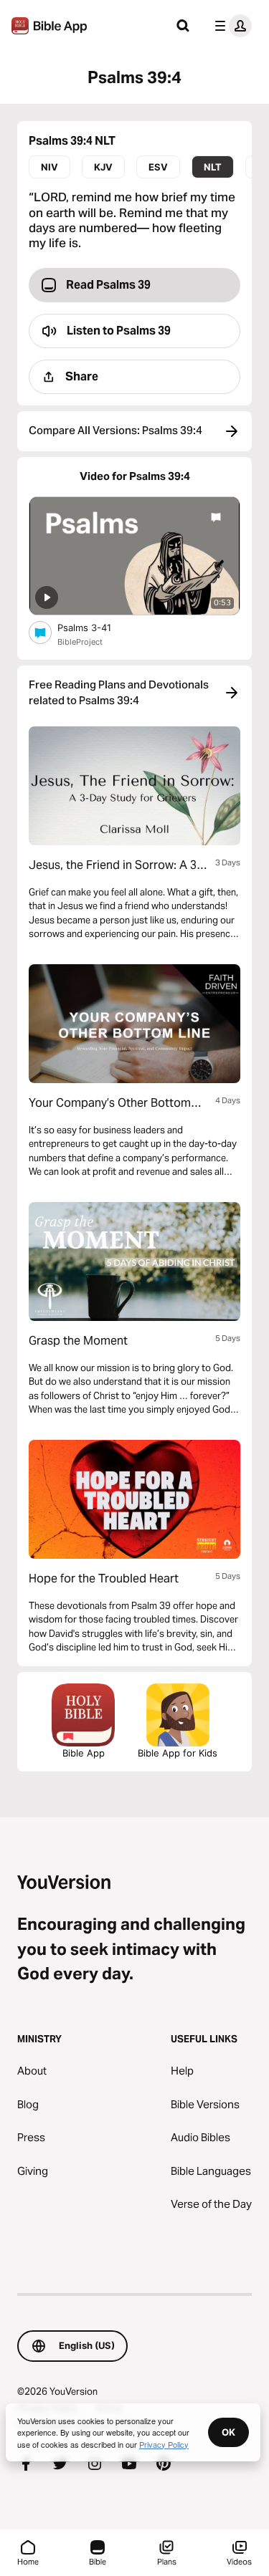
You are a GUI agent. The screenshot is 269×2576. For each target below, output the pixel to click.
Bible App (84, 1753)
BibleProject (80, 642)
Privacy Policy (164, 2444)
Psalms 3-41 (97, 627)
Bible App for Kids (178, 1753)
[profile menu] (230, 26)
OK (228, 2432)
